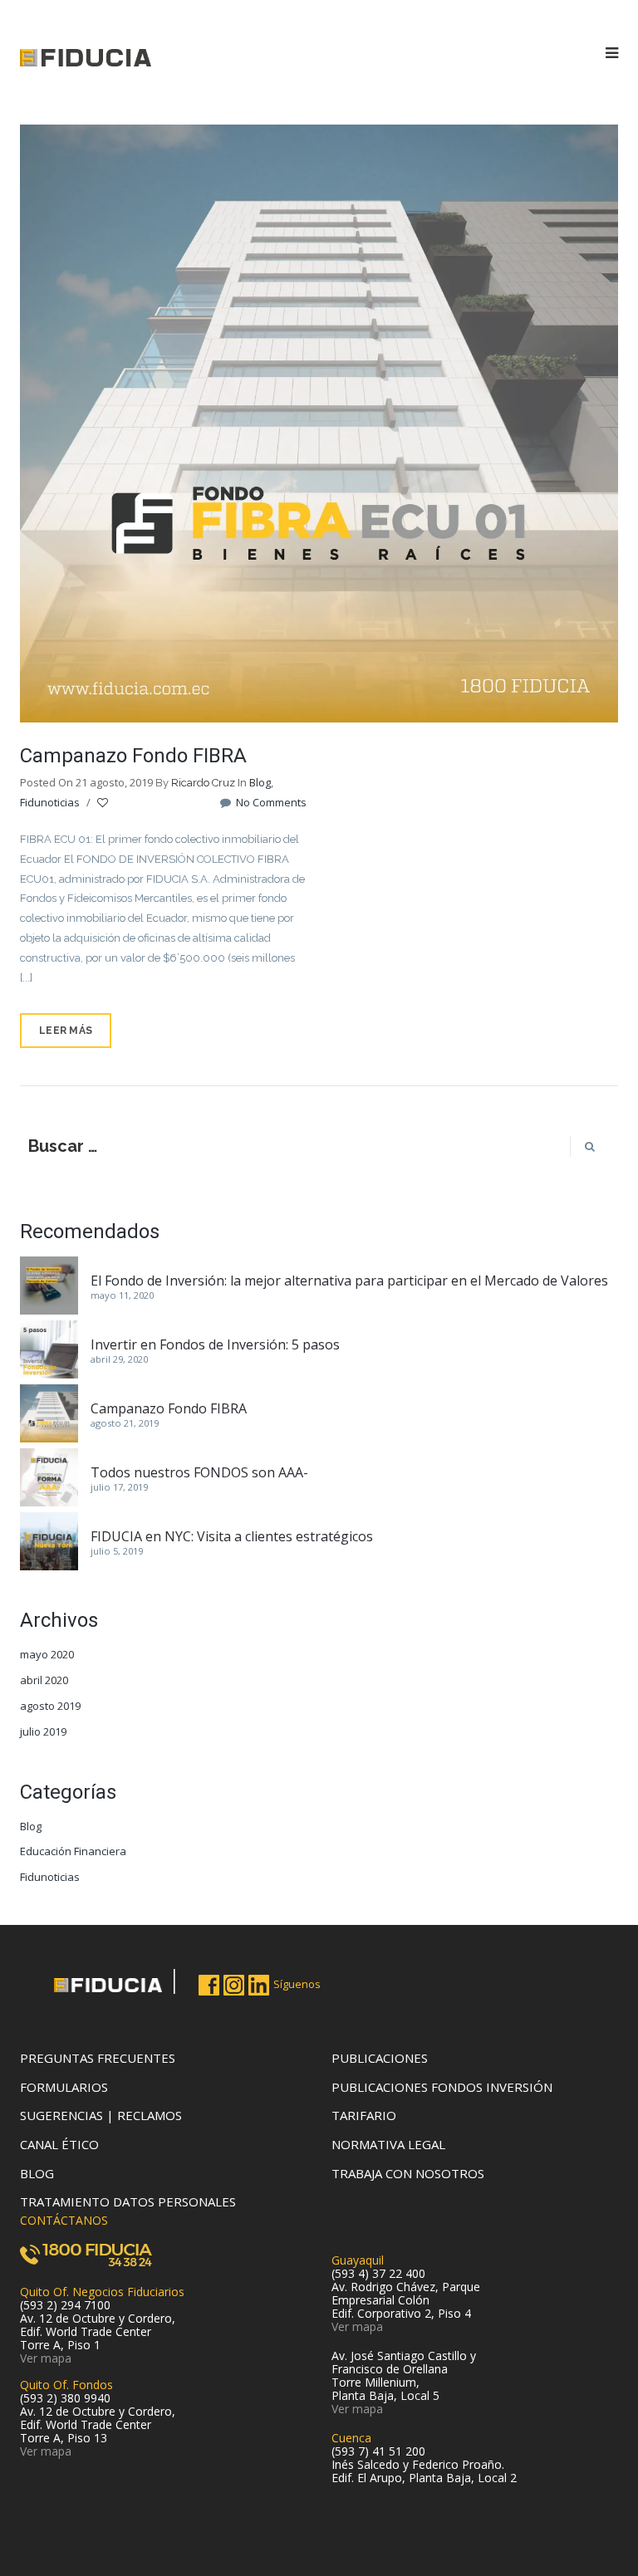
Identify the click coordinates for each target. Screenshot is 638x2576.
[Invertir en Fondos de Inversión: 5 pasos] (49, 1349)
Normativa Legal (388, 2144)
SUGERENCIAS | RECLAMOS (101, 2115)
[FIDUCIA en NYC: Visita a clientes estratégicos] (49, 1541)
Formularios (64, 2087)
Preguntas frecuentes (98, 2058)
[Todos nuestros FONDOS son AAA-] (49, 1477)
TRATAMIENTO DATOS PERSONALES (128, 2201)
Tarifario (364, 2115)
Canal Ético (59, 2144)
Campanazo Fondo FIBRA (133, 756)
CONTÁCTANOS (64, 2220)
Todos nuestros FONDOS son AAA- (199, 1472)
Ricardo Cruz (203, 783)
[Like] (104, 803)
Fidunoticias (50, 802)
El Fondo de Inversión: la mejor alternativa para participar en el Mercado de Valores (349, 1281)
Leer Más (66, 1031)
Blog (260, 782)
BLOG (37, 2173)
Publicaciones (380, 2058)
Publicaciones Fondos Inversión (442, 2087)
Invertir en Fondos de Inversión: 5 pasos (215, 1344)
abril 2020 (44, 1680)
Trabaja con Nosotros (408, 2173)
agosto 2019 (50, 1706)
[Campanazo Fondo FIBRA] (319, 422)
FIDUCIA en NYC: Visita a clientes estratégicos (232, 1536)
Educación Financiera (73, 1851)
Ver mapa (46, 2358)
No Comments (270, 802)
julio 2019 (43, 1731)
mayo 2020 (47, 1654)
